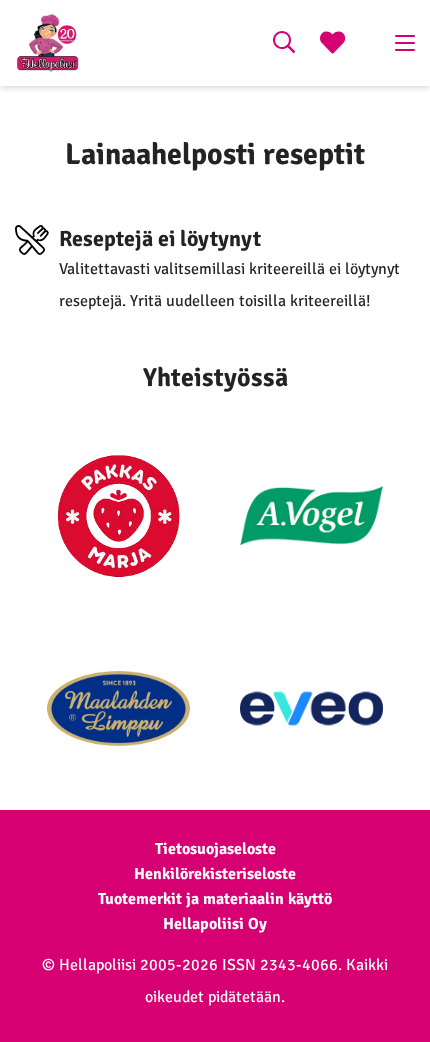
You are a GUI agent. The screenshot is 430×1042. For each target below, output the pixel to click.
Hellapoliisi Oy (215, 924)
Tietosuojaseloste (215, 849)
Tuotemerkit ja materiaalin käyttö (215, 899)
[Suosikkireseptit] (332, 45)
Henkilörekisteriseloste (215, 874)
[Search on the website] (284, 45)
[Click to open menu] (405, 43)
